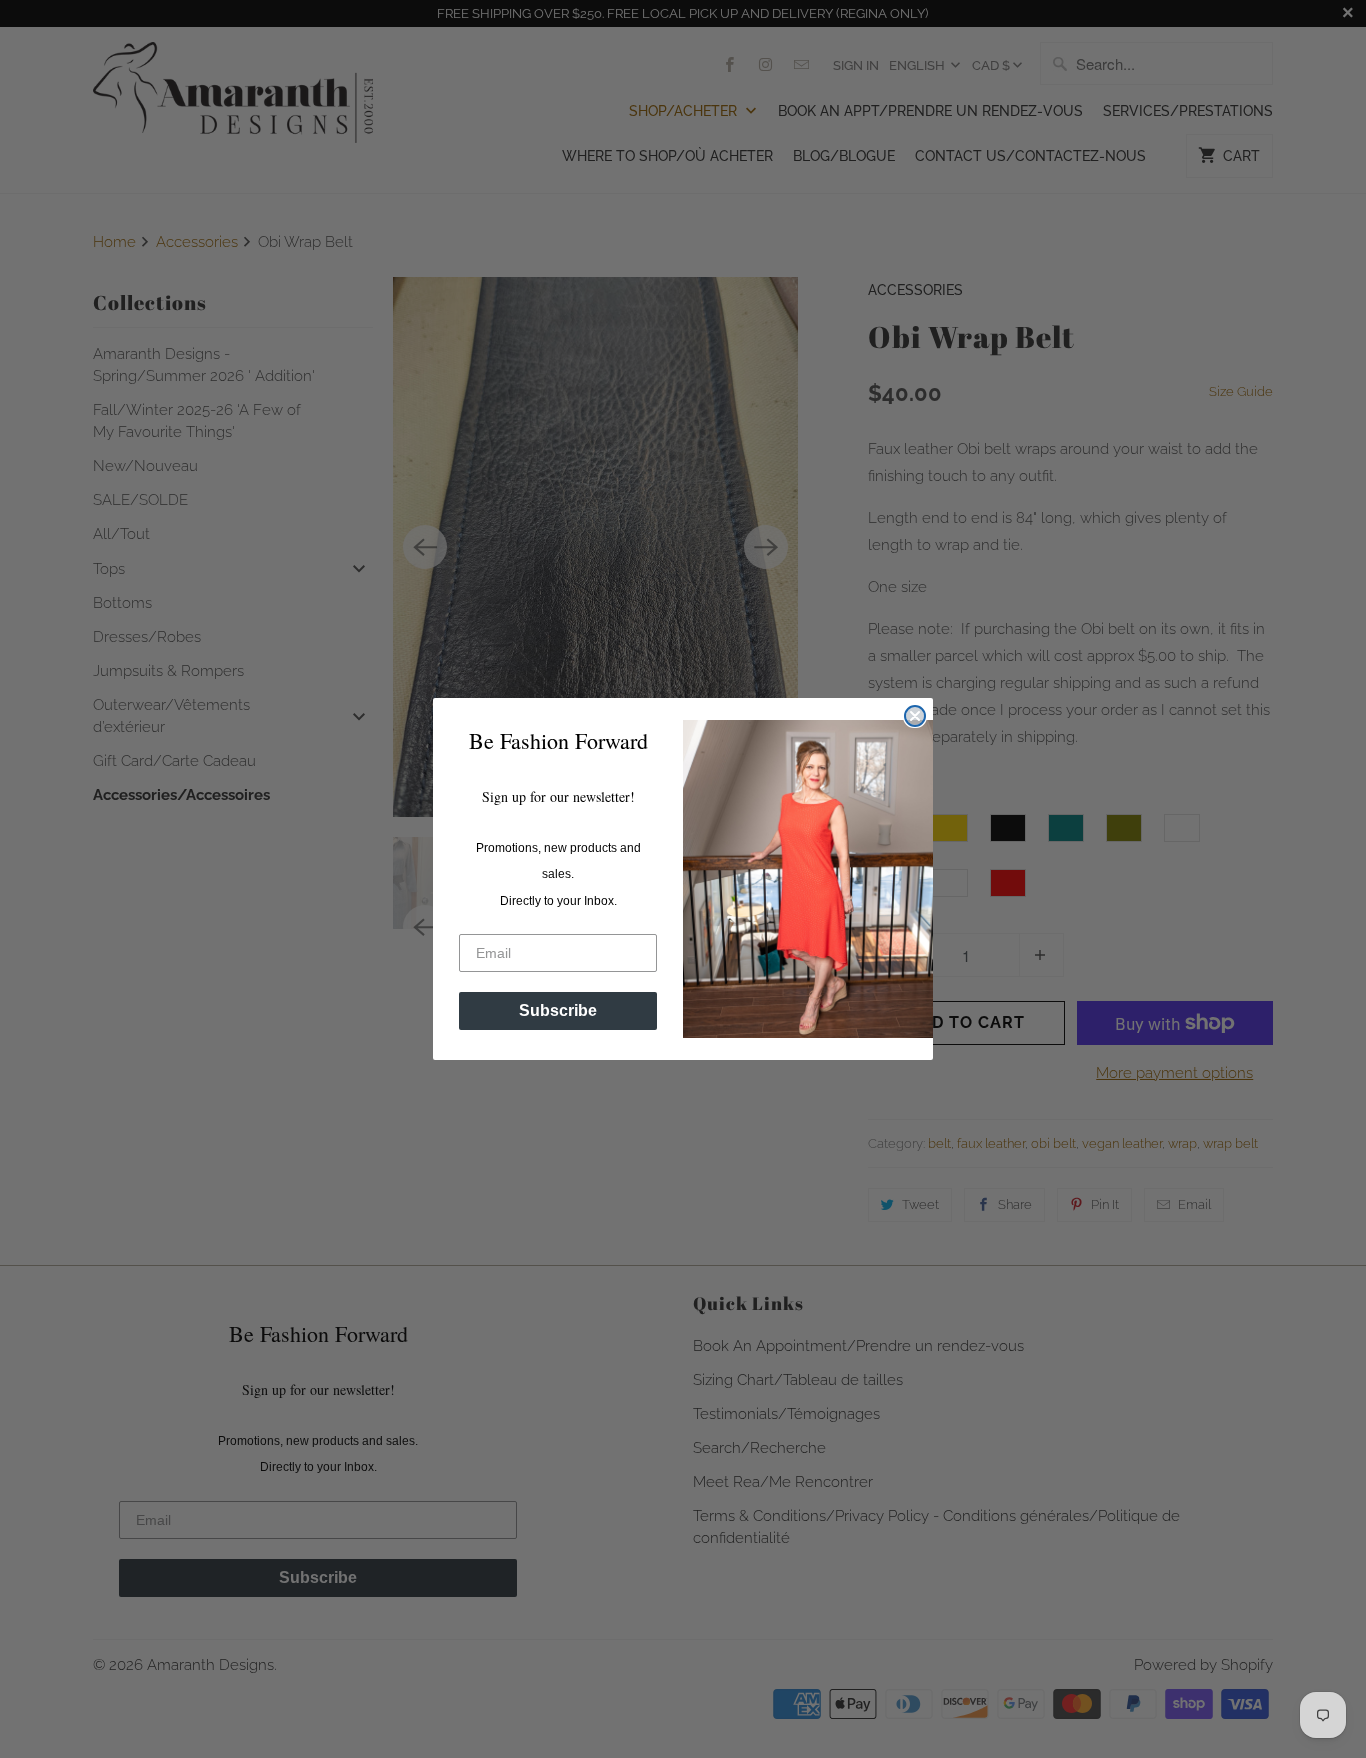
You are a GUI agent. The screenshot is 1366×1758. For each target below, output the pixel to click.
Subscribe (558, 1010)
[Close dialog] (915, 716)
